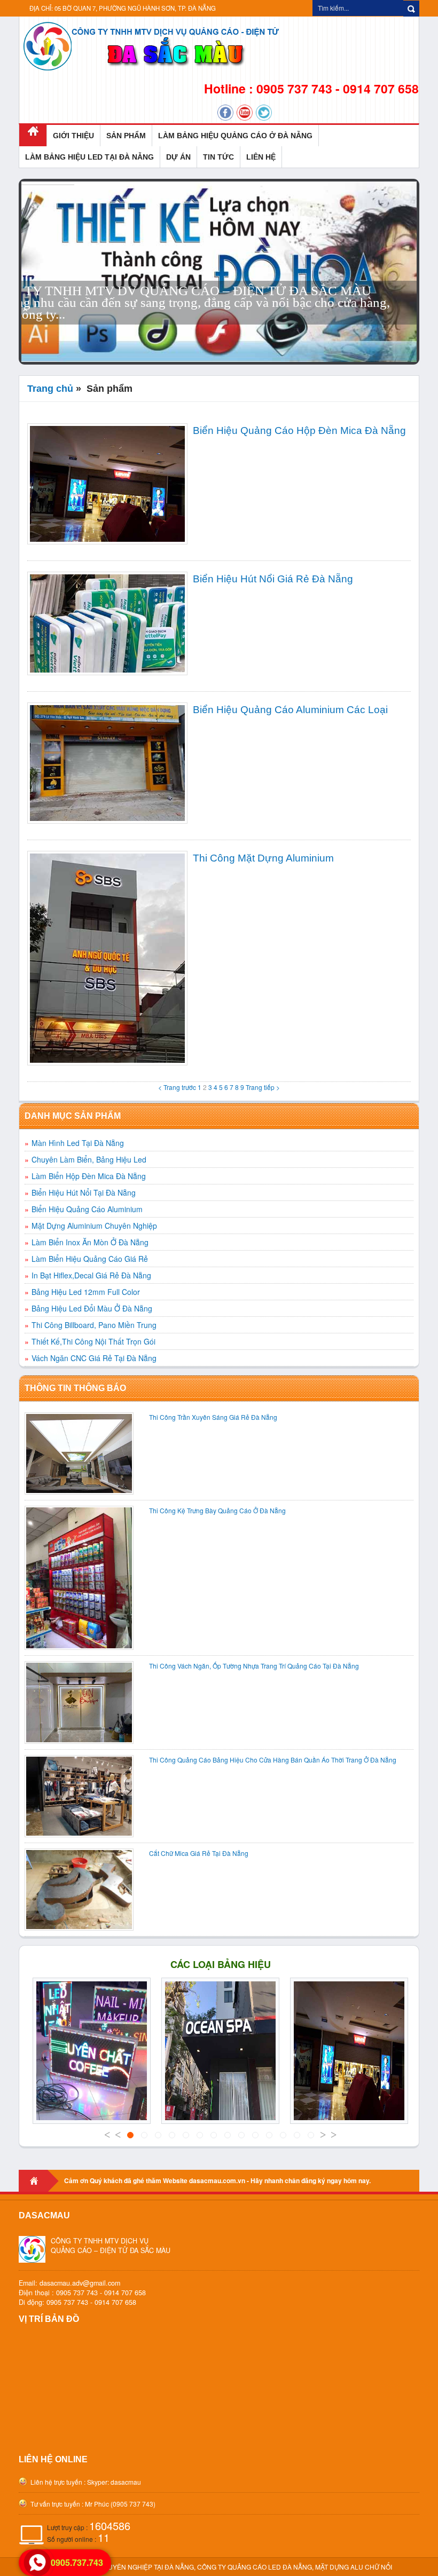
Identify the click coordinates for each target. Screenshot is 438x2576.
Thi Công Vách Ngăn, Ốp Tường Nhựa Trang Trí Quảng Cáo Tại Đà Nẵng (254, 1666)
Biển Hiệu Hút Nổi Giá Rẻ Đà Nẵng (273, 579)
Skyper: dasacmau (114, 2482)
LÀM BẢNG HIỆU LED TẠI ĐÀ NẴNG (89, 157)
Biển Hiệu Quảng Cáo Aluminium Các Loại (290, 710)
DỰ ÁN (178, 157)
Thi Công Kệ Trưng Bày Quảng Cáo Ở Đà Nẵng (217, 1510)
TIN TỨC (218, 157)
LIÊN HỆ (261, 157)
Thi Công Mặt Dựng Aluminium (263, 858)
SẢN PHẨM (126, 136)
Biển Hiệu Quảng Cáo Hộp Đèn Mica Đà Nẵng (299, 430)
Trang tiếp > (263, 1087)
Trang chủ (50, 389)
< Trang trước (177, 1087)
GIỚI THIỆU (73, 136)
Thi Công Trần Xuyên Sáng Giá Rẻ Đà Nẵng (213, 1417)
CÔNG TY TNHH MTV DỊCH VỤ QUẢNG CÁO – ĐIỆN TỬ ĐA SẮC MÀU (111, 2246)
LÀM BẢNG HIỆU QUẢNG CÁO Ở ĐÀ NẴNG (235, 136)
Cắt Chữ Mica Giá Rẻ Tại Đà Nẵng (199, 1853)
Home (39, 2181)
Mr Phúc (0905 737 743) (120, 2504)
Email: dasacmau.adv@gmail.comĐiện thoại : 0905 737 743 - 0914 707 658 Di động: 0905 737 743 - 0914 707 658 (82, 2293)
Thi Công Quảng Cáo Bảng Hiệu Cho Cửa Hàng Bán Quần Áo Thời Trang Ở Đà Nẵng (273, 1760)
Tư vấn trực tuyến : (56, 2504)
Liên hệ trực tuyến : (57, 2482)
